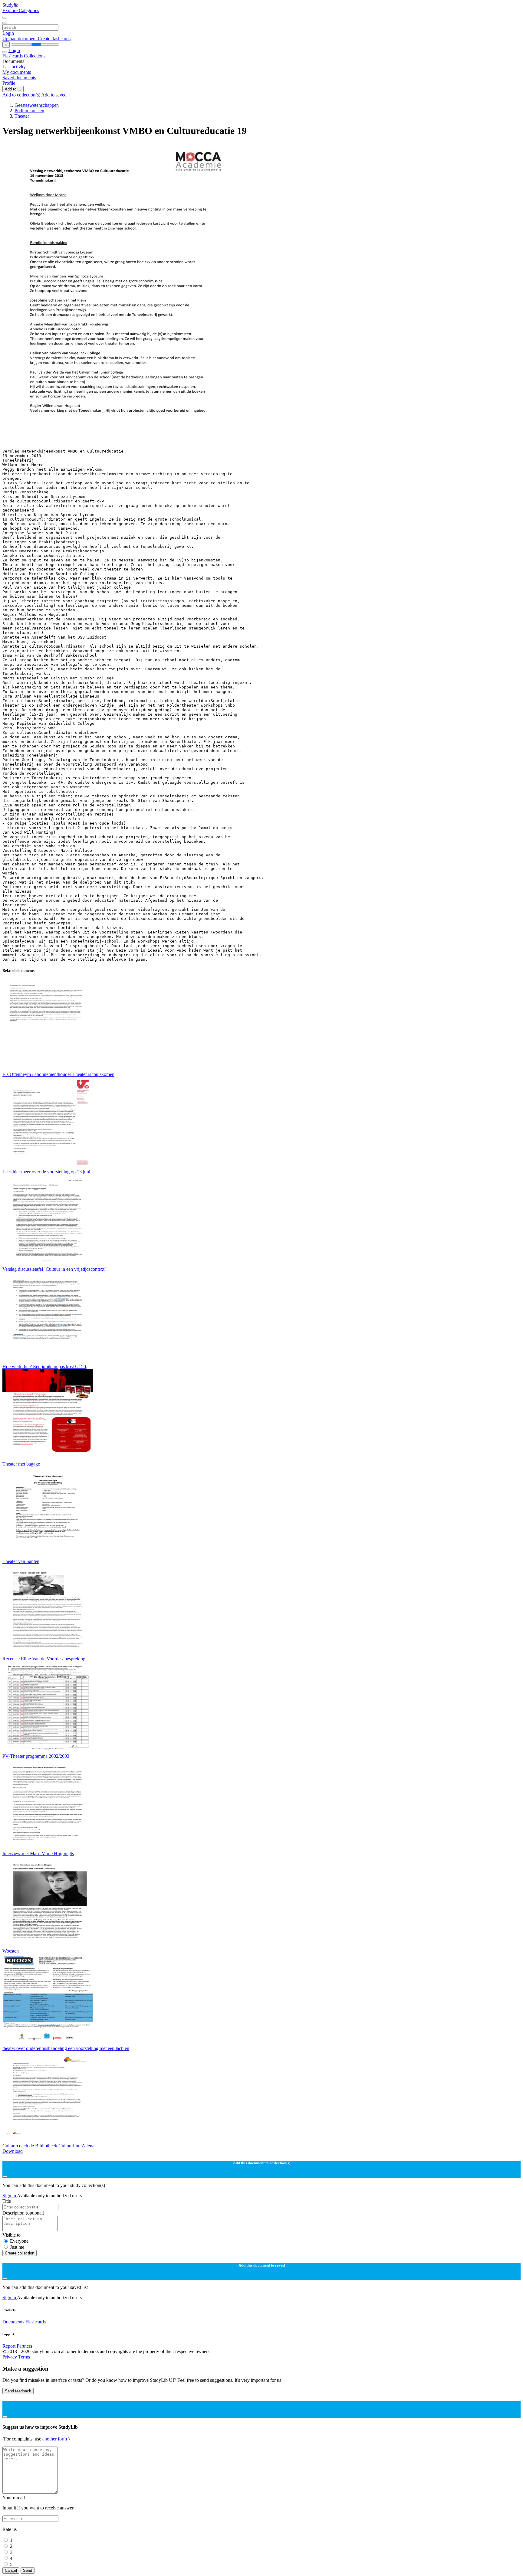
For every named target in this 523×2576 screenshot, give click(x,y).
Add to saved (54, 95)
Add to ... (13, 89)
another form (55, 2439)
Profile (9, 83)
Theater (22, 116)
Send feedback (18, 2391)
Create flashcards (54, 39)
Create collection (20, 2253)
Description (23, 2213)
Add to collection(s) (22, 95)
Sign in (10, 2196)
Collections (35, 56)
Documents (13, 2322)
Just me (17, 2247)
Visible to (12, 2235)
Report (9, 2346)
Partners (24, 2346)
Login (8, 33)
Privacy (10, 2357)
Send (28, 2570)
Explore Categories (21, 10)
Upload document (20, 39)
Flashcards (13, 56)
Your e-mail (14, 2498)
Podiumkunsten (29, 111)
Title (7, 2201)
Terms (24, 2357)
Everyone (19, 2241)
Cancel (11, 2570)
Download (13, 2151)
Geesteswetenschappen (37, 105)
